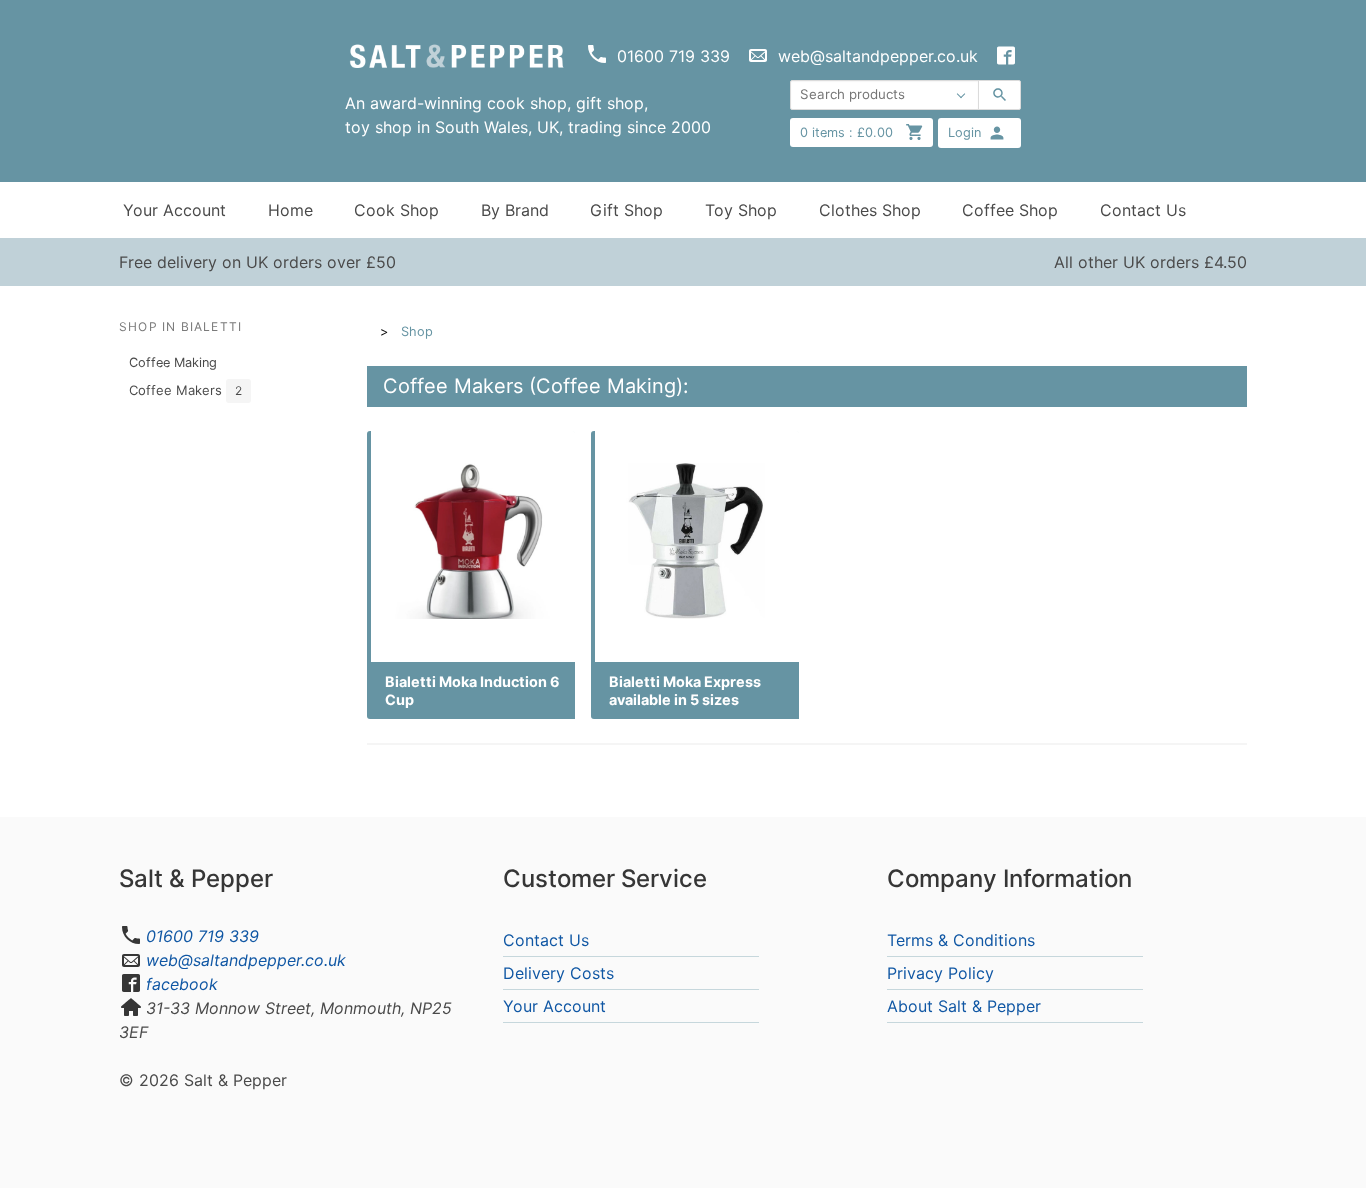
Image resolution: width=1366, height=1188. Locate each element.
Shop (417, 331)
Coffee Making (173, 362)
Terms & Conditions (961, 940)
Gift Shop (626, 210)
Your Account (174, 210)
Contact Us (1143, 210)
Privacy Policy (940, 973)
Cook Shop (396, 210)
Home (290, 210)
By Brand (515, 210)
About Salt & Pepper (964, 1006)
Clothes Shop (870, 210)
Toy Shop (741, 210)
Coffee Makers (185, 390)
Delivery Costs (558, 973)
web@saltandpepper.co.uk (246, 960)
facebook (182, 984)
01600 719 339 (202, 936)
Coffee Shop (1010, 210)
